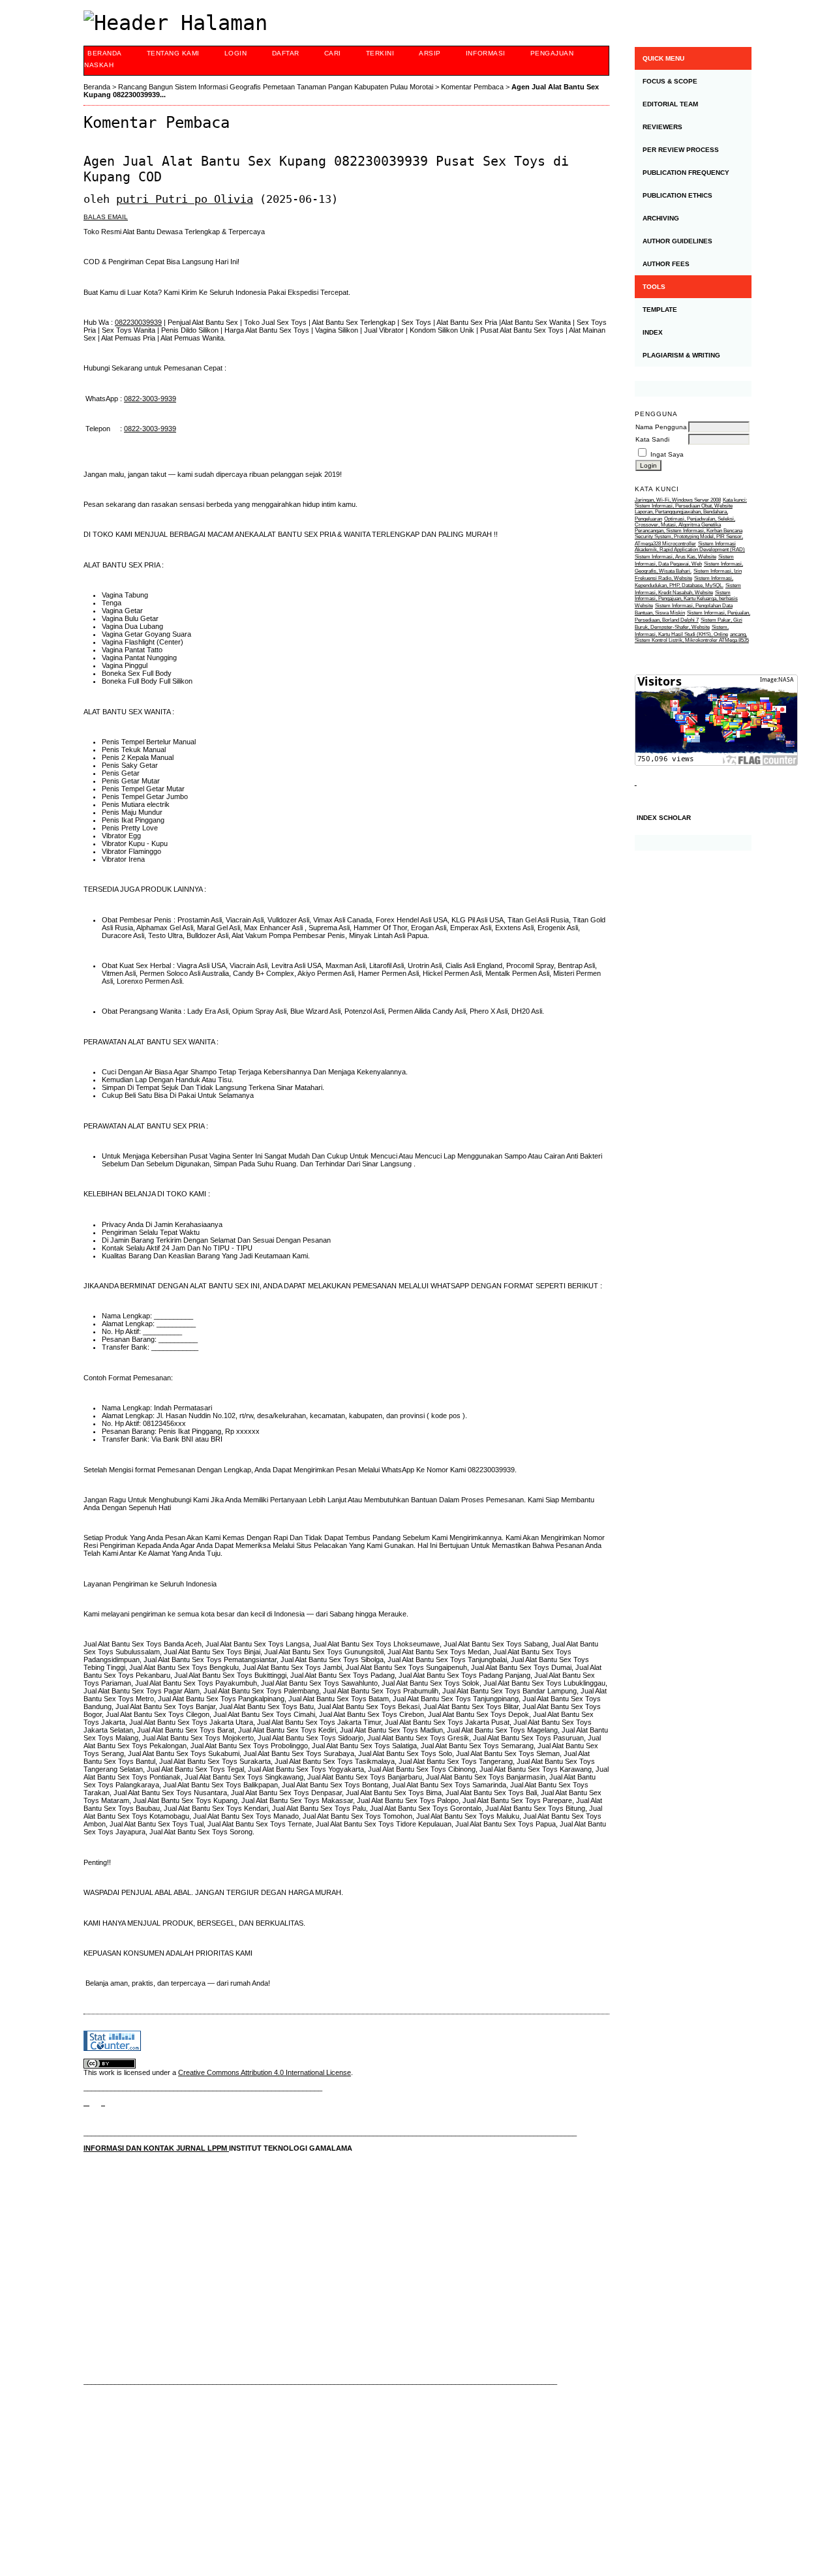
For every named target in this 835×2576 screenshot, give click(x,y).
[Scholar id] (86, 2102)
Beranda (105, 53)
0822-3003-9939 (150, 399)
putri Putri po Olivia (185, 199)
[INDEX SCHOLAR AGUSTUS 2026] (693, 843)
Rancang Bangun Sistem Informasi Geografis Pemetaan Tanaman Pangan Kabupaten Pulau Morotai (276, 87)
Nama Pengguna (661, 427)
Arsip (430, 53)
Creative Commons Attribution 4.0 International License (265, 2072)
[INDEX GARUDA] (103, 2102)
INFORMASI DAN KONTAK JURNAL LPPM (156, 2148)
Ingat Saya (667, 454)
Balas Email (106, 217)
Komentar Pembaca (472, 87)
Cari (333, 53)
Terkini (380, 53)
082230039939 (138, 322)
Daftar (286, 53)
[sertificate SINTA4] (693, 389)
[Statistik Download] (636, 782)
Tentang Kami (173, 53)
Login (236, 53)
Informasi (486, 53)
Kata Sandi (652, 439)
